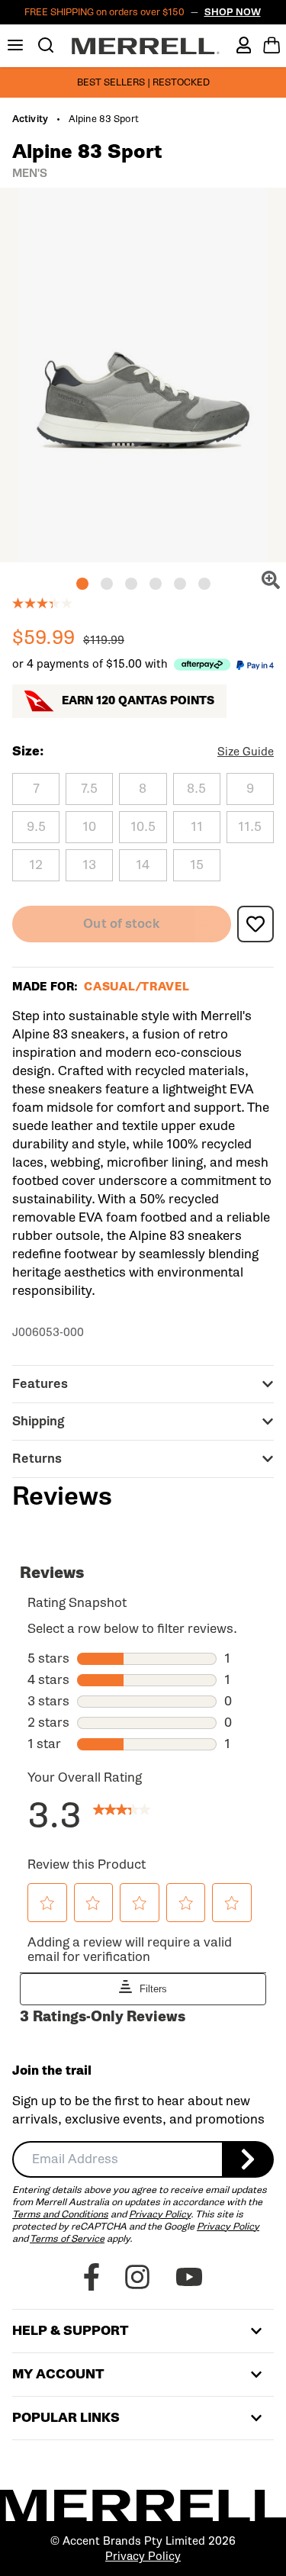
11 (197, 827)
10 (89, 827)
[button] (82, 584)
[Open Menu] (15, 45)
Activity (30, 119)
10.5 (143, 827)
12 (36, 865)
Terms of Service (67, 2238)
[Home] (146, 46)
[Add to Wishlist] (255, 924)
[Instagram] (137, 2277)
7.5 (89, 789)
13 (89, 865)
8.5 (196, 789)
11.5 (250, 827)
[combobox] (117, 2159)
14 (143, 865)
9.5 (36, 827)
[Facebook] (92, 2277)
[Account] (244, 45)
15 (197, 865)
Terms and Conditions (60, 2214)
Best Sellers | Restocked (143, 82)
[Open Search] (46, 45)
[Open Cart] (272, 45)
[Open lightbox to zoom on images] (271, 580)
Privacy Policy (160, 2214)
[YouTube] (189, 2277)
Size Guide (246, 752)
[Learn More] (202, 664)
